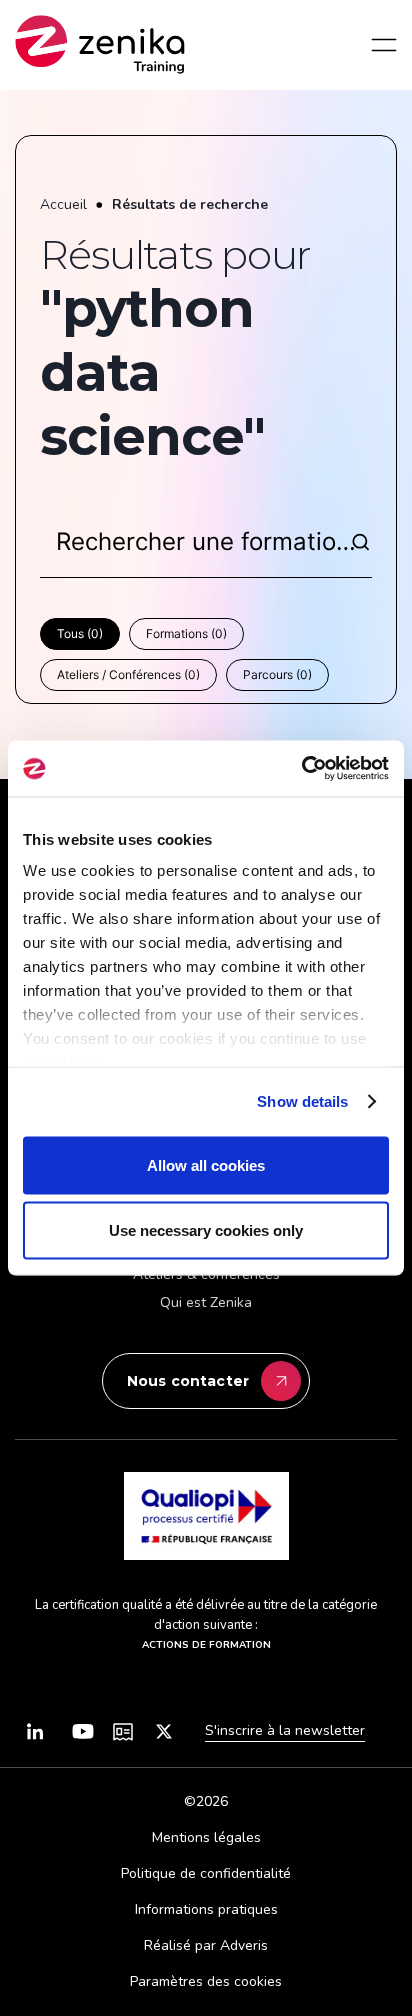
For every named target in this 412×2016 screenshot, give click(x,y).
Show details (302, 1101)
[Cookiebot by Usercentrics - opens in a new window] (301, 769)
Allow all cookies (206, 1164)
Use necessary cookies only (206, 1230)
